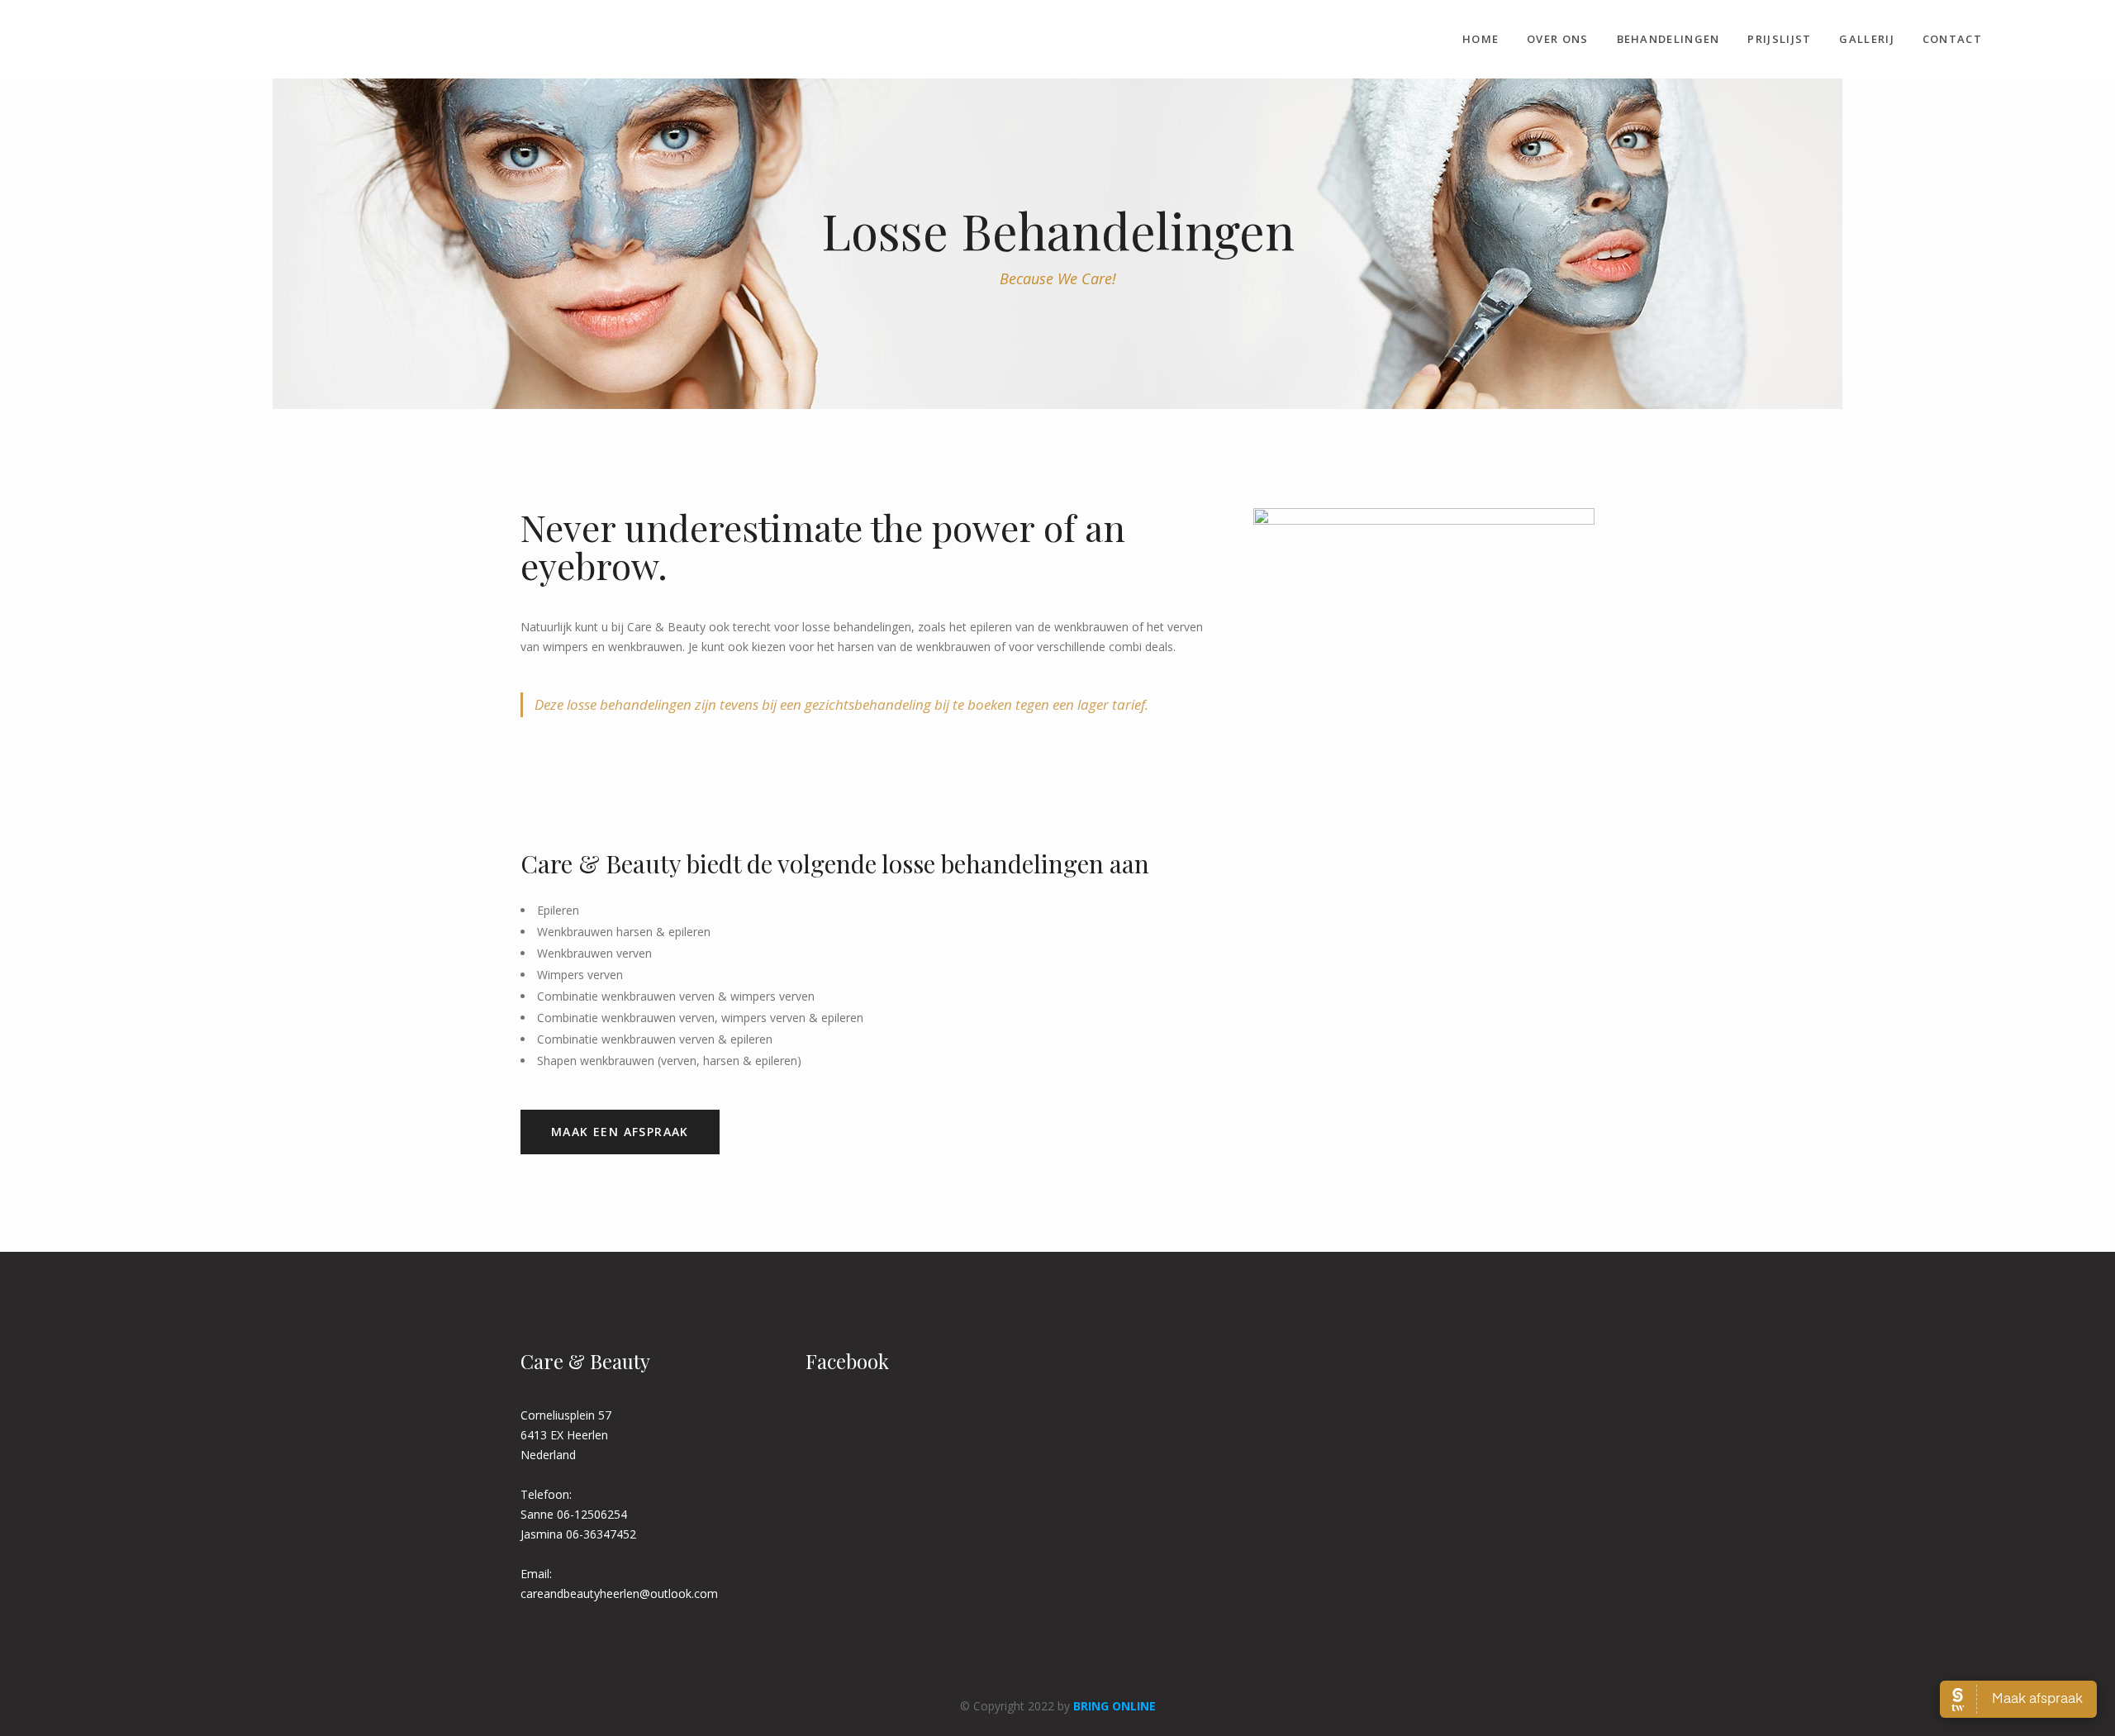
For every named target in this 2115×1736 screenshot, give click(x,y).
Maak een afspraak (620, 1132)
